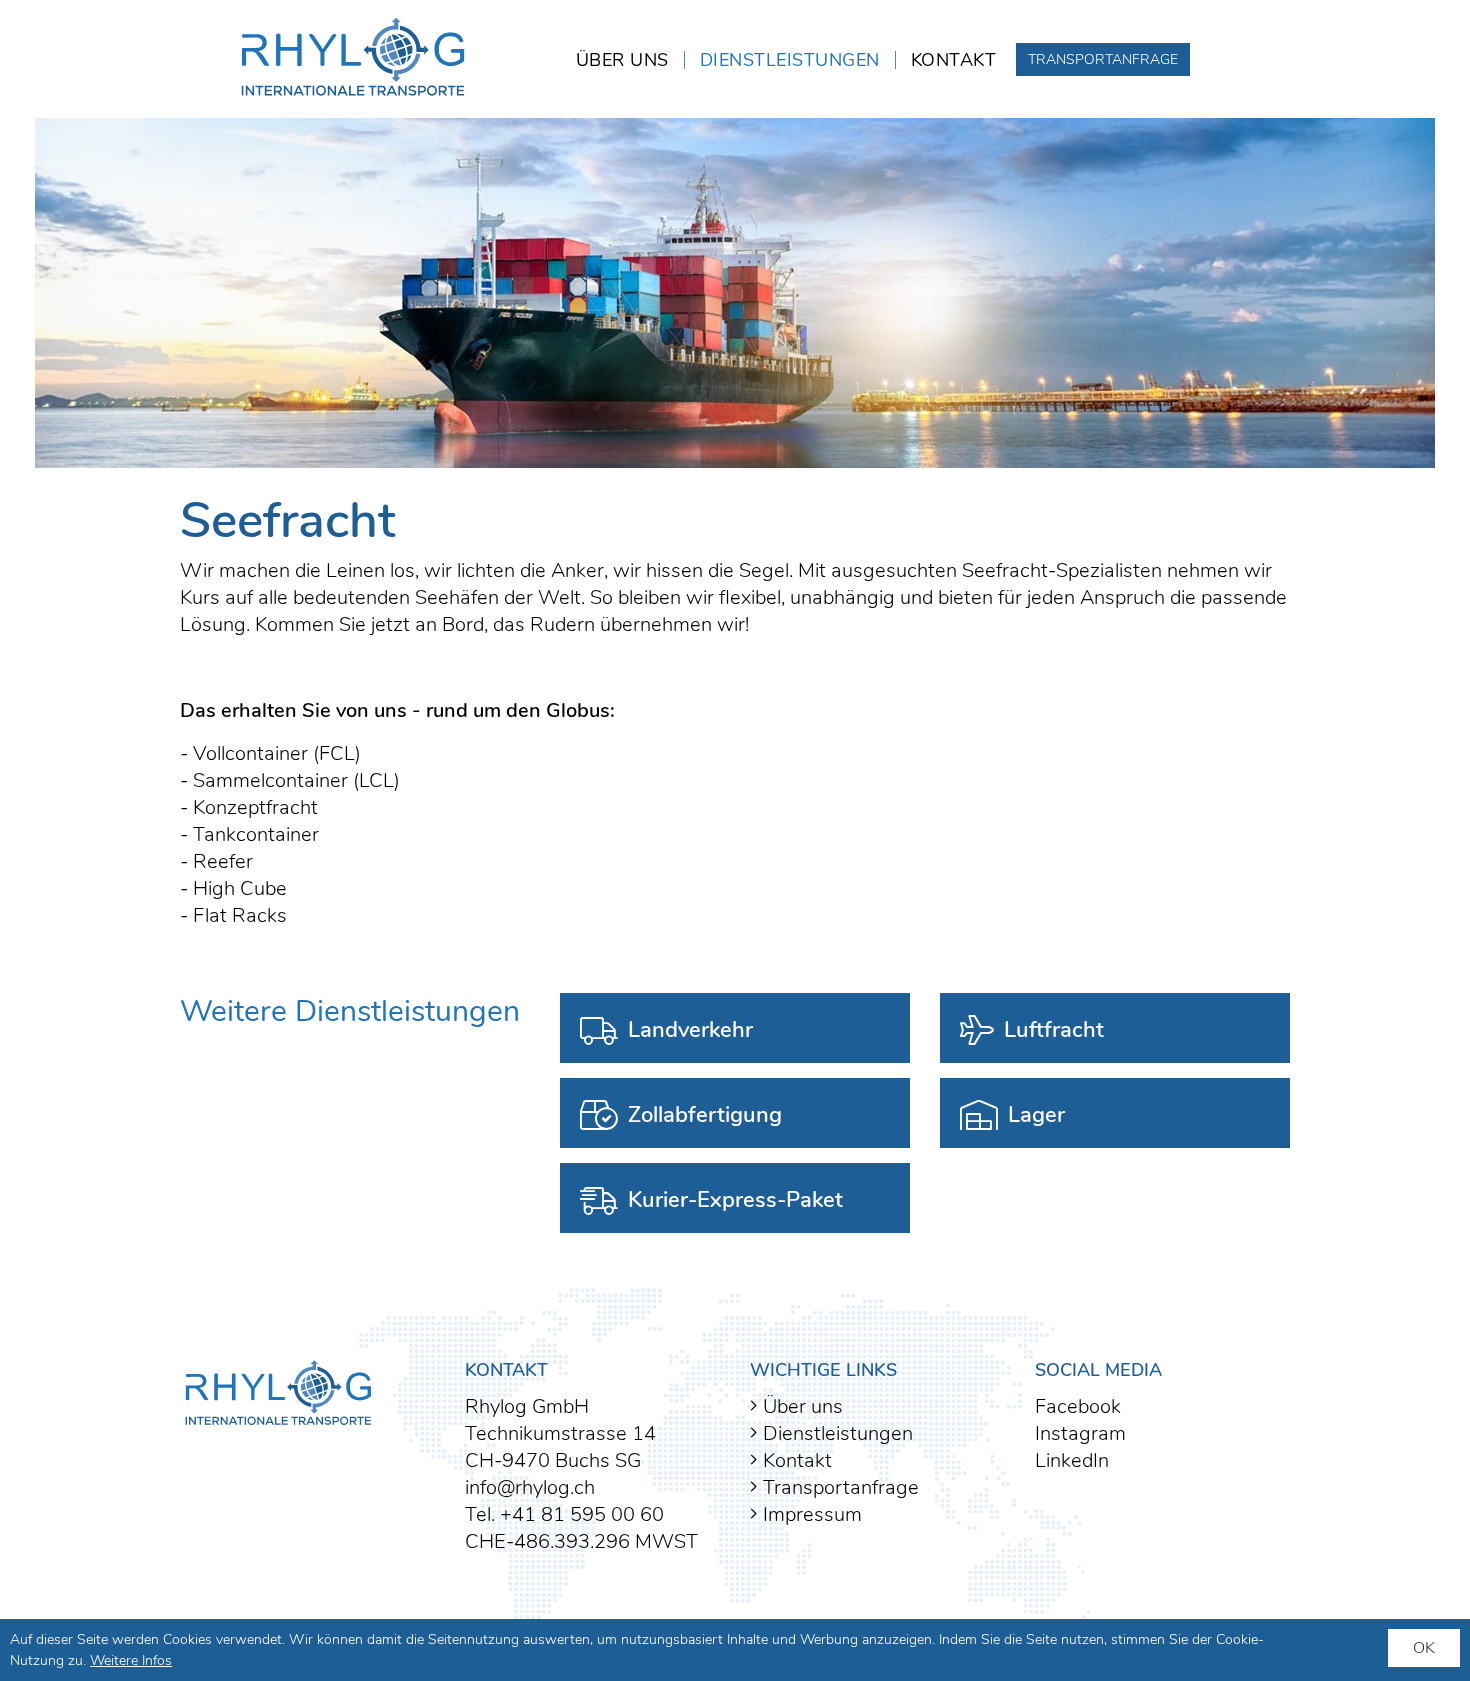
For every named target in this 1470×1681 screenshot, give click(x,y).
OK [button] (1424, 1648)
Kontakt (954, 60)
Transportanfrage (1103, 59)
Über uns (622, 60)
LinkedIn (1072, 1460)
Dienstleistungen (790, 60)
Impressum (810, 1514)
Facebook (1078, 1406)
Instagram (1080, 1433)
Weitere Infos (131, 1660)
